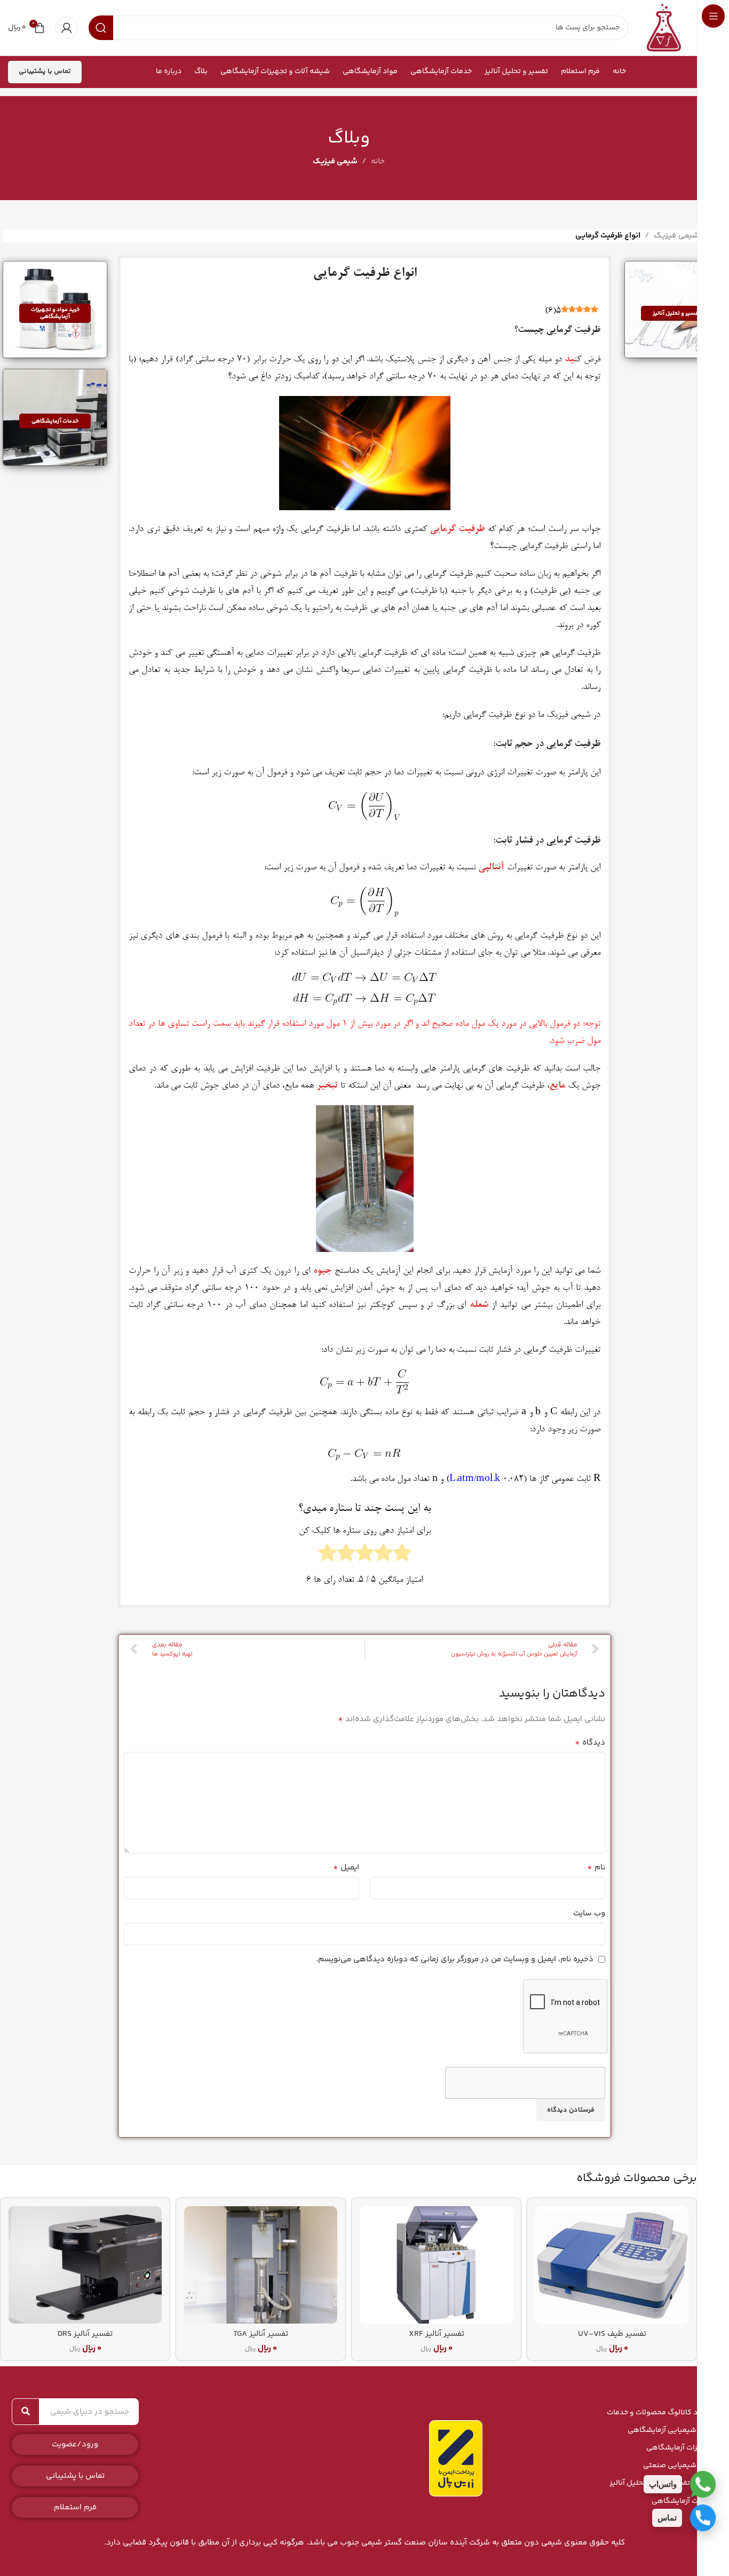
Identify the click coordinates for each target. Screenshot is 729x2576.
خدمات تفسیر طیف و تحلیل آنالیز (661, 2483)
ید (569, 360)
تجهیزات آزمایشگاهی (680, 2448)
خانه (378, 161)
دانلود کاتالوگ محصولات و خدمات (660, 2413)
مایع (557, 1086)
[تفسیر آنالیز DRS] (85, 2265)
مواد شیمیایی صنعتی (678, 2466)
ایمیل (346, 1868)
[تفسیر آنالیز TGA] (261, 2265)
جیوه (322, 1271)
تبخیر (327, 1086)
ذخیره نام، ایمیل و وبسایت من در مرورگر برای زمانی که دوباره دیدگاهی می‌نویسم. (455, 1959)
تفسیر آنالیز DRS (85, 2334)
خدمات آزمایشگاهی (682, 2501)
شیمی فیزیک (335, 161)
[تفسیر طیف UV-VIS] (612, 2265)
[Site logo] (664, 27)
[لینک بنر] (677, 310)
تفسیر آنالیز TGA (261, 2334)
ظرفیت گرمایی (457, 529)
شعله (479, 1305)
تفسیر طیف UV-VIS (612, 2334)
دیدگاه (590, 1743)
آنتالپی (491, 868)
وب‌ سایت (589, 1913)
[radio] (402, 1556)
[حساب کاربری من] (67, 28)
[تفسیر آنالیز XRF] (436, 2265)
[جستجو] (26, 2412)
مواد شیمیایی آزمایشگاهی (670, 2430)
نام (596, 1868)
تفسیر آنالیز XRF (437, 2334)
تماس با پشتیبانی (45, 72)
